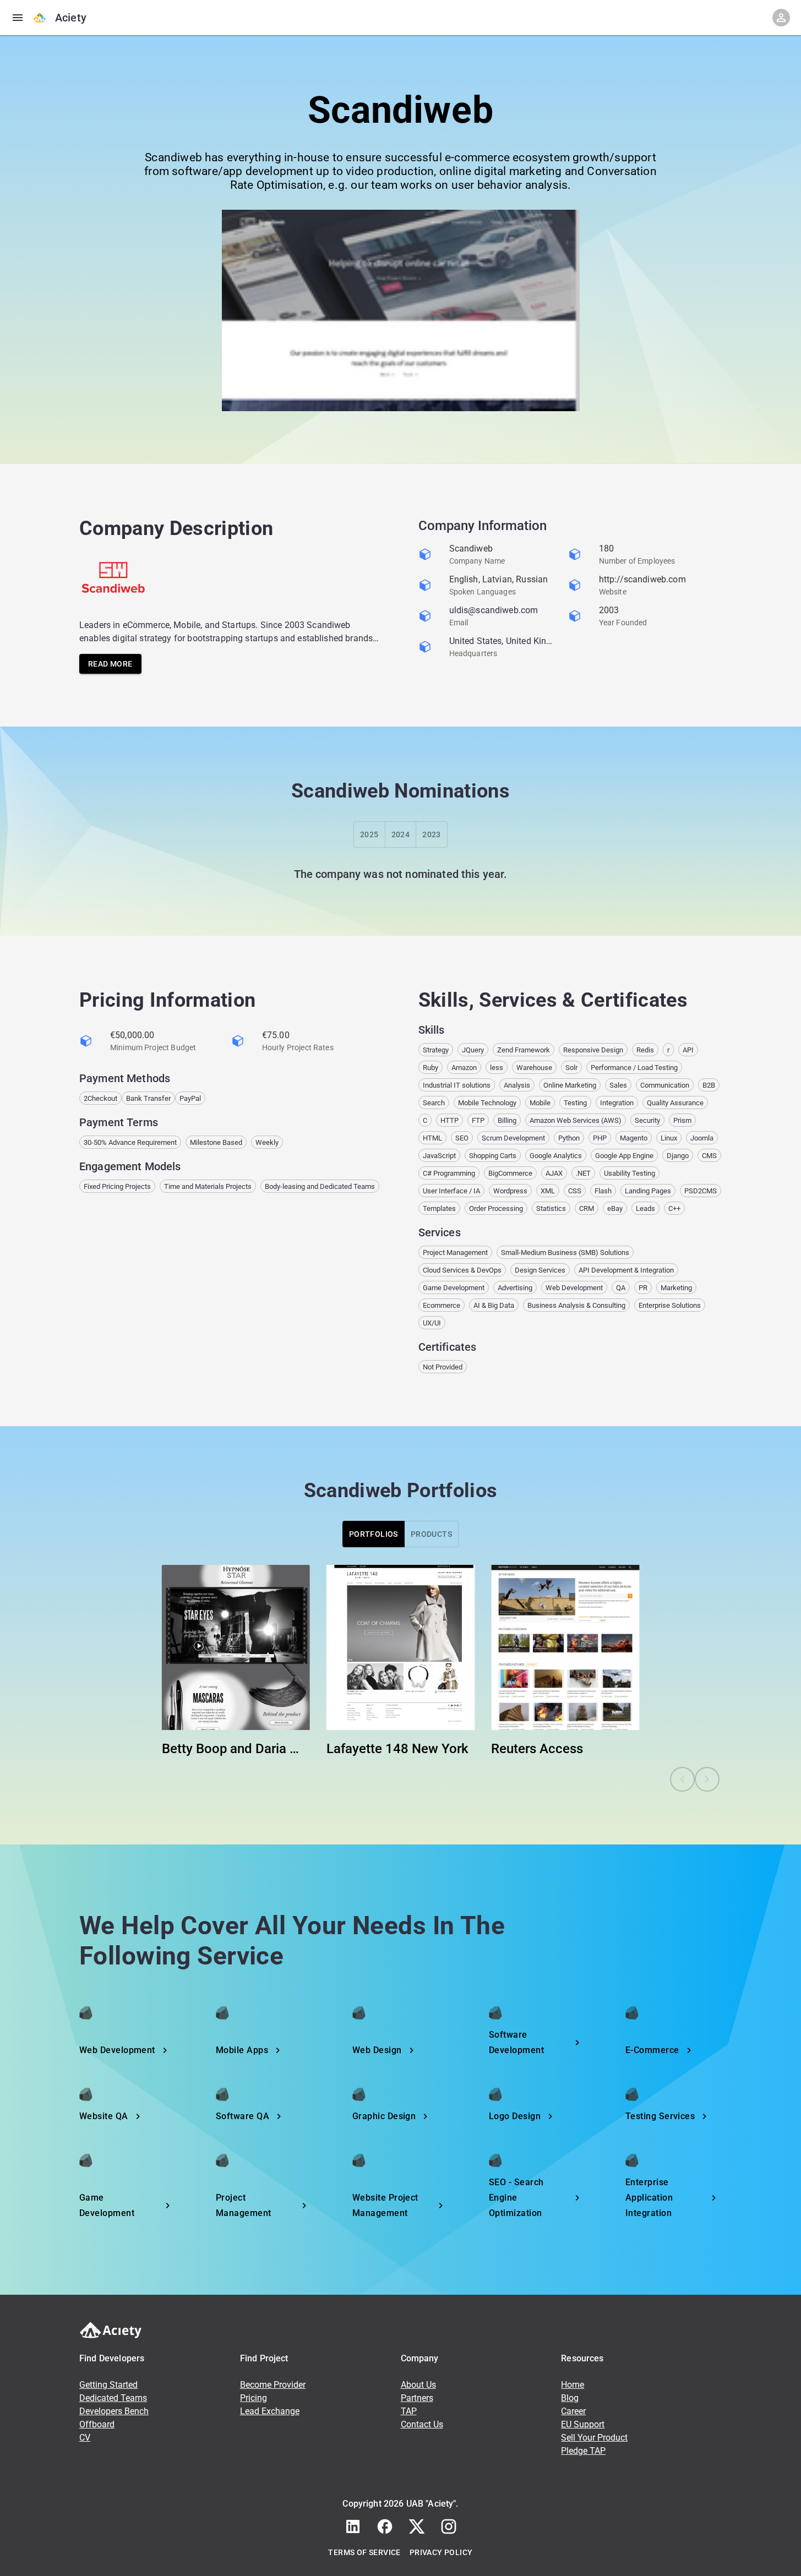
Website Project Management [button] (385, 2205)
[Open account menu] (781, 18)
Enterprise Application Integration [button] (649, 2198)
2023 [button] (432, 834)
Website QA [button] (104, 2116)
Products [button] (431, 1534)
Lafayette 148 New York (397, 1749)
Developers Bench (114, 2411)
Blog (570, 2398)
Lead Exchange (270, 2411)
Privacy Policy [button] (441, 2552)
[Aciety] (40, 18)
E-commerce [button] (652, 2050)
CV (85, 2438)
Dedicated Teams (113, 2398)
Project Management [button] (244, 2205)
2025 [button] (369, 834)
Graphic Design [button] (384, 2116)
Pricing (254, 2398)
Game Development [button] (107, 2205)
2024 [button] (401, 834)
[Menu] (18, 18)
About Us (418, 2385)
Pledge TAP (583, 2451)
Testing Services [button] (660, 2116)
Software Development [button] (516, 2042)
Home (573, 2385)
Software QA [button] (243, 2116)
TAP (409, 2411)
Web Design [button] (377, 2050)
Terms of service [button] (364, 2552)
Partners (417, 2398)
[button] (353, 2526)
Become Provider (273, 2385)
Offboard (97, 2424)
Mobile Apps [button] (242, 2050)
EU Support (583, 2424)
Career (573, 2411)
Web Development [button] (117, 2050)
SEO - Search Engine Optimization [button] (516, 2198)
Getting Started (108, 2385)
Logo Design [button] (515, 2116)
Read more (110, 664)
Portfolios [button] (374, 1534)
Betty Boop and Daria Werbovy (236, 1749)
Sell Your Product (594, 2438)
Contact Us (422, 2424)
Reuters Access (537, 1749)
